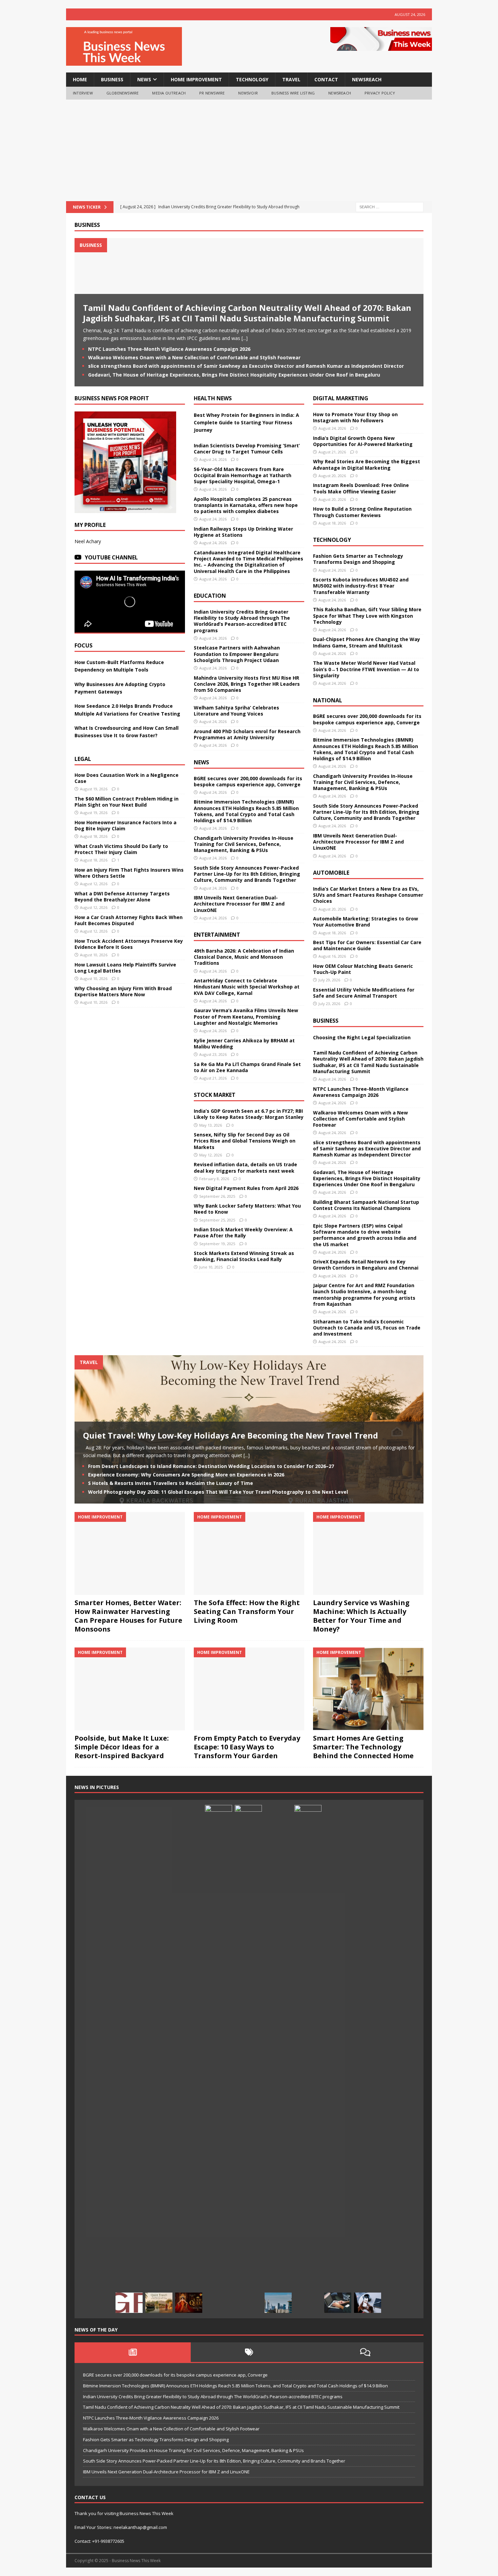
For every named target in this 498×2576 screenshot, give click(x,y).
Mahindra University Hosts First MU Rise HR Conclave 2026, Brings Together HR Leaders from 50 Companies (247, 684)
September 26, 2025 (217, 1196)
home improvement (196, 79)
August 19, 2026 (94, 789)
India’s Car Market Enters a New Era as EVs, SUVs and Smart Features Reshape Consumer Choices (368, 895)
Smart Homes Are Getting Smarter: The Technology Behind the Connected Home (363, 1747)
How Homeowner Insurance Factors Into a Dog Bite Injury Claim (126, 825)
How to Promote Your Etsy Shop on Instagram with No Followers (355, 417)
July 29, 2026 (329, 980)
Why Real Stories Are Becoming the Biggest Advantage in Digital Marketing (367, 464)
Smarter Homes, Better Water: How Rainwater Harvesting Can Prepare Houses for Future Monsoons (128, 1616)
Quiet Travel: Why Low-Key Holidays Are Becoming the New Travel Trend (231, 1435)
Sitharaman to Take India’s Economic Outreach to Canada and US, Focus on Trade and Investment (367, 1328)
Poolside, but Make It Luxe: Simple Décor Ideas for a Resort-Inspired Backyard (122, 1747)
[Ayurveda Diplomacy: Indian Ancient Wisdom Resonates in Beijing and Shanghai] (219, 2059)
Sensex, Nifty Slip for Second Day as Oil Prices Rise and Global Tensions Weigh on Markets (245, 1141)
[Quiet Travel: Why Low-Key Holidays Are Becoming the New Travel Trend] (159, 2303)
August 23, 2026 (213, 1054)
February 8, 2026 (214, 1179)
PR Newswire (212, 93)
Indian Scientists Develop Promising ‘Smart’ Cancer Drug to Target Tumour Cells (247, 449)
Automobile (331, 873)
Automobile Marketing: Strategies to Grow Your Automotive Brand (366, 922)
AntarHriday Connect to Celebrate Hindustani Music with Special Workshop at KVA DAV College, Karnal (247, 987)
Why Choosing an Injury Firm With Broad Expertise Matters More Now (123, 991)
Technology (332, 540)
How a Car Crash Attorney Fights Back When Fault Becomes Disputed (129, 920)
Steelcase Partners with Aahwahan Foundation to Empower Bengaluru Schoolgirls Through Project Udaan (237, 654)
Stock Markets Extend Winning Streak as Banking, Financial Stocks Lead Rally (244, 1256)
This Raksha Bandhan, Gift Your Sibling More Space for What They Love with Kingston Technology (367, 615)
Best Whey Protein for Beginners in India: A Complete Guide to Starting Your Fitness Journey (246, 423)
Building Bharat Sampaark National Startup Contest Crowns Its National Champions (366, 1205)
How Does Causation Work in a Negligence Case (127, 778)
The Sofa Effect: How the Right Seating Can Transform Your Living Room (247, 1611)
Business (87, 225)
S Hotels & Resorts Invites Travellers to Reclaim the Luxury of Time (171, 1483)
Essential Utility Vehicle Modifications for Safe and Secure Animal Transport (364, 993)
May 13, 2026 (211, 1125)
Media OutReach (169, 93)
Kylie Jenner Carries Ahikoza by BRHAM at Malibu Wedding (244, 1044)
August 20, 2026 (332, 476)
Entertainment (217, 935)
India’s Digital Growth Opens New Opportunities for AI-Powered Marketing (363, 441)
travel (291, 79)
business (112, 79)
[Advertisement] (249, 150)
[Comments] (365, 2352)
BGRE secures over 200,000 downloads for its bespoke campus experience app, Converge (248, 781)
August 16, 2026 (332, 956)
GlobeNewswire (123, 93)
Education (210, 596)
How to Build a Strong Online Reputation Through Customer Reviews (362, 512)
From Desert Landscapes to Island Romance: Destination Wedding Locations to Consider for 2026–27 (211, 1466)
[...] (245, 338)
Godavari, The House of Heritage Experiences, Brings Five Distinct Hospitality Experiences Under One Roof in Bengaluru (234, 375)
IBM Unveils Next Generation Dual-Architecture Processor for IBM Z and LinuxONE (239, 904)
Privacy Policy (380, 93)
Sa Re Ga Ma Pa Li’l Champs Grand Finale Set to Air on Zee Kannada (247, 1067)
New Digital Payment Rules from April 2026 (246, 1188)
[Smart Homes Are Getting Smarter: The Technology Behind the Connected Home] (368, 1689)
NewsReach (367, 79)
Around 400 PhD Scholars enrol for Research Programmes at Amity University (247, 734)
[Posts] (133, 2352)
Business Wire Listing (293, 93)
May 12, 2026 (211, 1155)
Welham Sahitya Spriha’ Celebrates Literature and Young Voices (236, 711)
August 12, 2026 (94, 884)
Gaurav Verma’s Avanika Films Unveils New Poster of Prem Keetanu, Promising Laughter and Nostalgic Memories (246, 1016)
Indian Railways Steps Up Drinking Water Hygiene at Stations (243, 532)
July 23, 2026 (329, 1004)
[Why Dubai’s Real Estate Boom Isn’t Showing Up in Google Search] (278, 2303)
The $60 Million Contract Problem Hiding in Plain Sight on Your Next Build (127, 802)
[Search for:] (390, 206)
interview (83, 93)
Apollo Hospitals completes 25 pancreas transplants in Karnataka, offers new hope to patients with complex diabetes (246, 505)
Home (80, 79)
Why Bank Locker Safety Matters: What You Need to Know (247, 1209)
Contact (326, 79)
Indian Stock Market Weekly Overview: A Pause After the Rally (243, 1232)
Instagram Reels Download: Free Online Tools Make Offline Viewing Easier (361, 488)
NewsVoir (248, 93)
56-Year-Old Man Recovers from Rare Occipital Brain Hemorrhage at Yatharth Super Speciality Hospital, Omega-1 (243, 475)
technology (252, 79)
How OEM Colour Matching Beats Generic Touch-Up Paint (363, 969)
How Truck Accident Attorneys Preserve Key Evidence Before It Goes (129, 944)
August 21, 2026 (213, 1078)
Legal (83, 759)
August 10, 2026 (94, 955)
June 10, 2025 (211, 1267)
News (201, 762)
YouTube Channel (111, 557)
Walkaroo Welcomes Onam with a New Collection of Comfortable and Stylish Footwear (195, 357)
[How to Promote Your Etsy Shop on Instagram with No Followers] (368, 2303)
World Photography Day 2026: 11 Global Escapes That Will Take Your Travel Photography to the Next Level (218, 1492)
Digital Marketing (341, 398)
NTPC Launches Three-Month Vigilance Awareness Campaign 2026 (169, 349)
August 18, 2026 (94, 836)
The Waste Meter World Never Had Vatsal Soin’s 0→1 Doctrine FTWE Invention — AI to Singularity (366, 669)
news (144, 79)
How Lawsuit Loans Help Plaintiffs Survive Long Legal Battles (125, 968)
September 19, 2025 (217, 1244)
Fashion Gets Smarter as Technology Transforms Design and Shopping (358, 559)
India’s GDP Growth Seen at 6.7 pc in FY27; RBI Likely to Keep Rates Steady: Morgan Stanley (249, 1114)
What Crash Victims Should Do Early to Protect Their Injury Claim (121, 849)
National (328, 700)
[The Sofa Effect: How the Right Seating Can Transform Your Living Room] (249, 1553)
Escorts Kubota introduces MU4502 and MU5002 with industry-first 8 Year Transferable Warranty (361, 586)
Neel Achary (88, 541)
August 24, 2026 (213, 459)
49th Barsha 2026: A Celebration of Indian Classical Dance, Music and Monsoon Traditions (244, 957)
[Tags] (249, 2352)
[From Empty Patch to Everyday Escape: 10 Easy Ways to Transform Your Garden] (249, 1689)
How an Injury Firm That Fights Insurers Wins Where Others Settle (129, 873)
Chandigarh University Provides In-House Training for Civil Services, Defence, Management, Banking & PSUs (244, 844)
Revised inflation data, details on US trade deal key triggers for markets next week (245, 1167)
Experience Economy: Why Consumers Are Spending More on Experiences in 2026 (186, 1475)
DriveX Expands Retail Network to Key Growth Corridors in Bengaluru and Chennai (366, 1265)
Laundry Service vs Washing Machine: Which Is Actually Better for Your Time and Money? (361, 1616)
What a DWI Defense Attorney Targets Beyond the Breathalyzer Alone (122, 897)
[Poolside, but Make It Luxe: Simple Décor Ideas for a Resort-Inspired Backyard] (130, 1689)
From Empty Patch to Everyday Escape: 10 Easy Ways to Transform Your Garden (247, 1747)
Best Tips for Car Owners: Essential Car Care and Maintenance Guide (367, 945)
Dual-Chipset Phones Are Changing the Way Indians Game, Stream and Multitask (367, 642)
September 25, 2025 (217, 1220)
